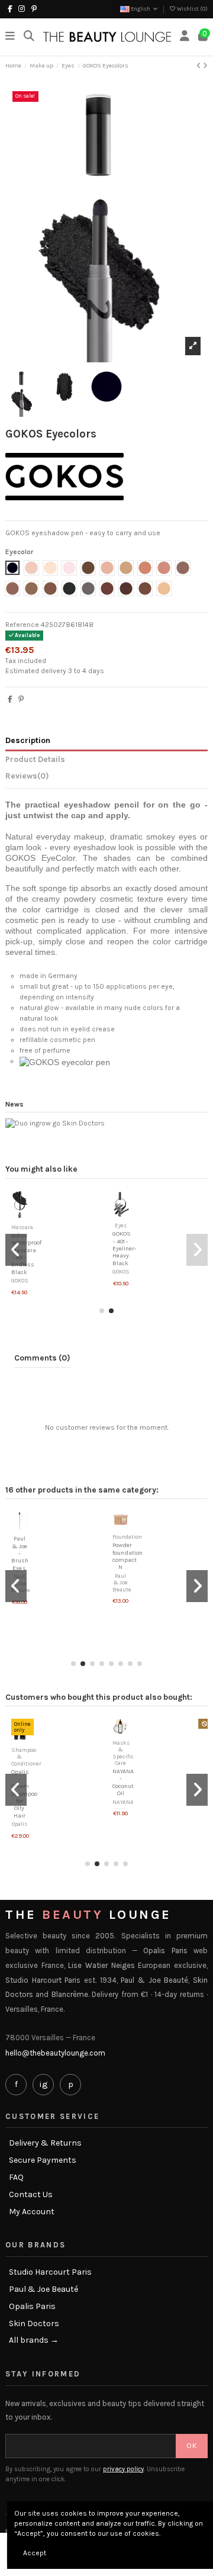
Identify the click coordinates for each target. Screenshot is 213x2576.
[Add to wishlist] (14, 1214)
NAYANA (123, 1802)
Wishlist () (192, 9)
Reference (22, 625)
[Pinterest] (21, 699)
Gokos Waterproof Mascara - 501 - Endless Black (28, 1254)
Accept (35, 2553)
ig (43, 2084)
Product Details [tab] (35, 759)
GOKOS (22, 1280)
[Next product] (205, 66)
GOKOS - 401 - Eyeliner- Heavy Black (126, 1248)
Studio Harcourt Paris (50, 2272)
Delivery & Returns (45, 2143)
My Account (32, 2212)
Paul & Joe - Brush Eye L (20, 1553)
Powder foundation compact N (128, 1556)
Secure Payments (43, 2160)
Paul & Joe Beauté (43, 2289)
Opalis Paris (32, 2307)
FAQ (16, 2178)
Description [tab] (28, 740)
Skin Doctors (34, 2324)
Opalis (20, 1824)
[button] (102, 1311)
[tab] (106, 778)
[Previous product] (200, 66)
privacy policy (123, 2469)
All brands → (34, 2340)
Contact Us (31, 2195)
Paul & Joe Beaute (122, 1583)
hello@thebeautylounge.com (55, 2053)
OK (192, 2446)
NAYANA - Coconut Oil (123, 1782)
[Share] (10, 699)
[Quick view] (28, 1214)
